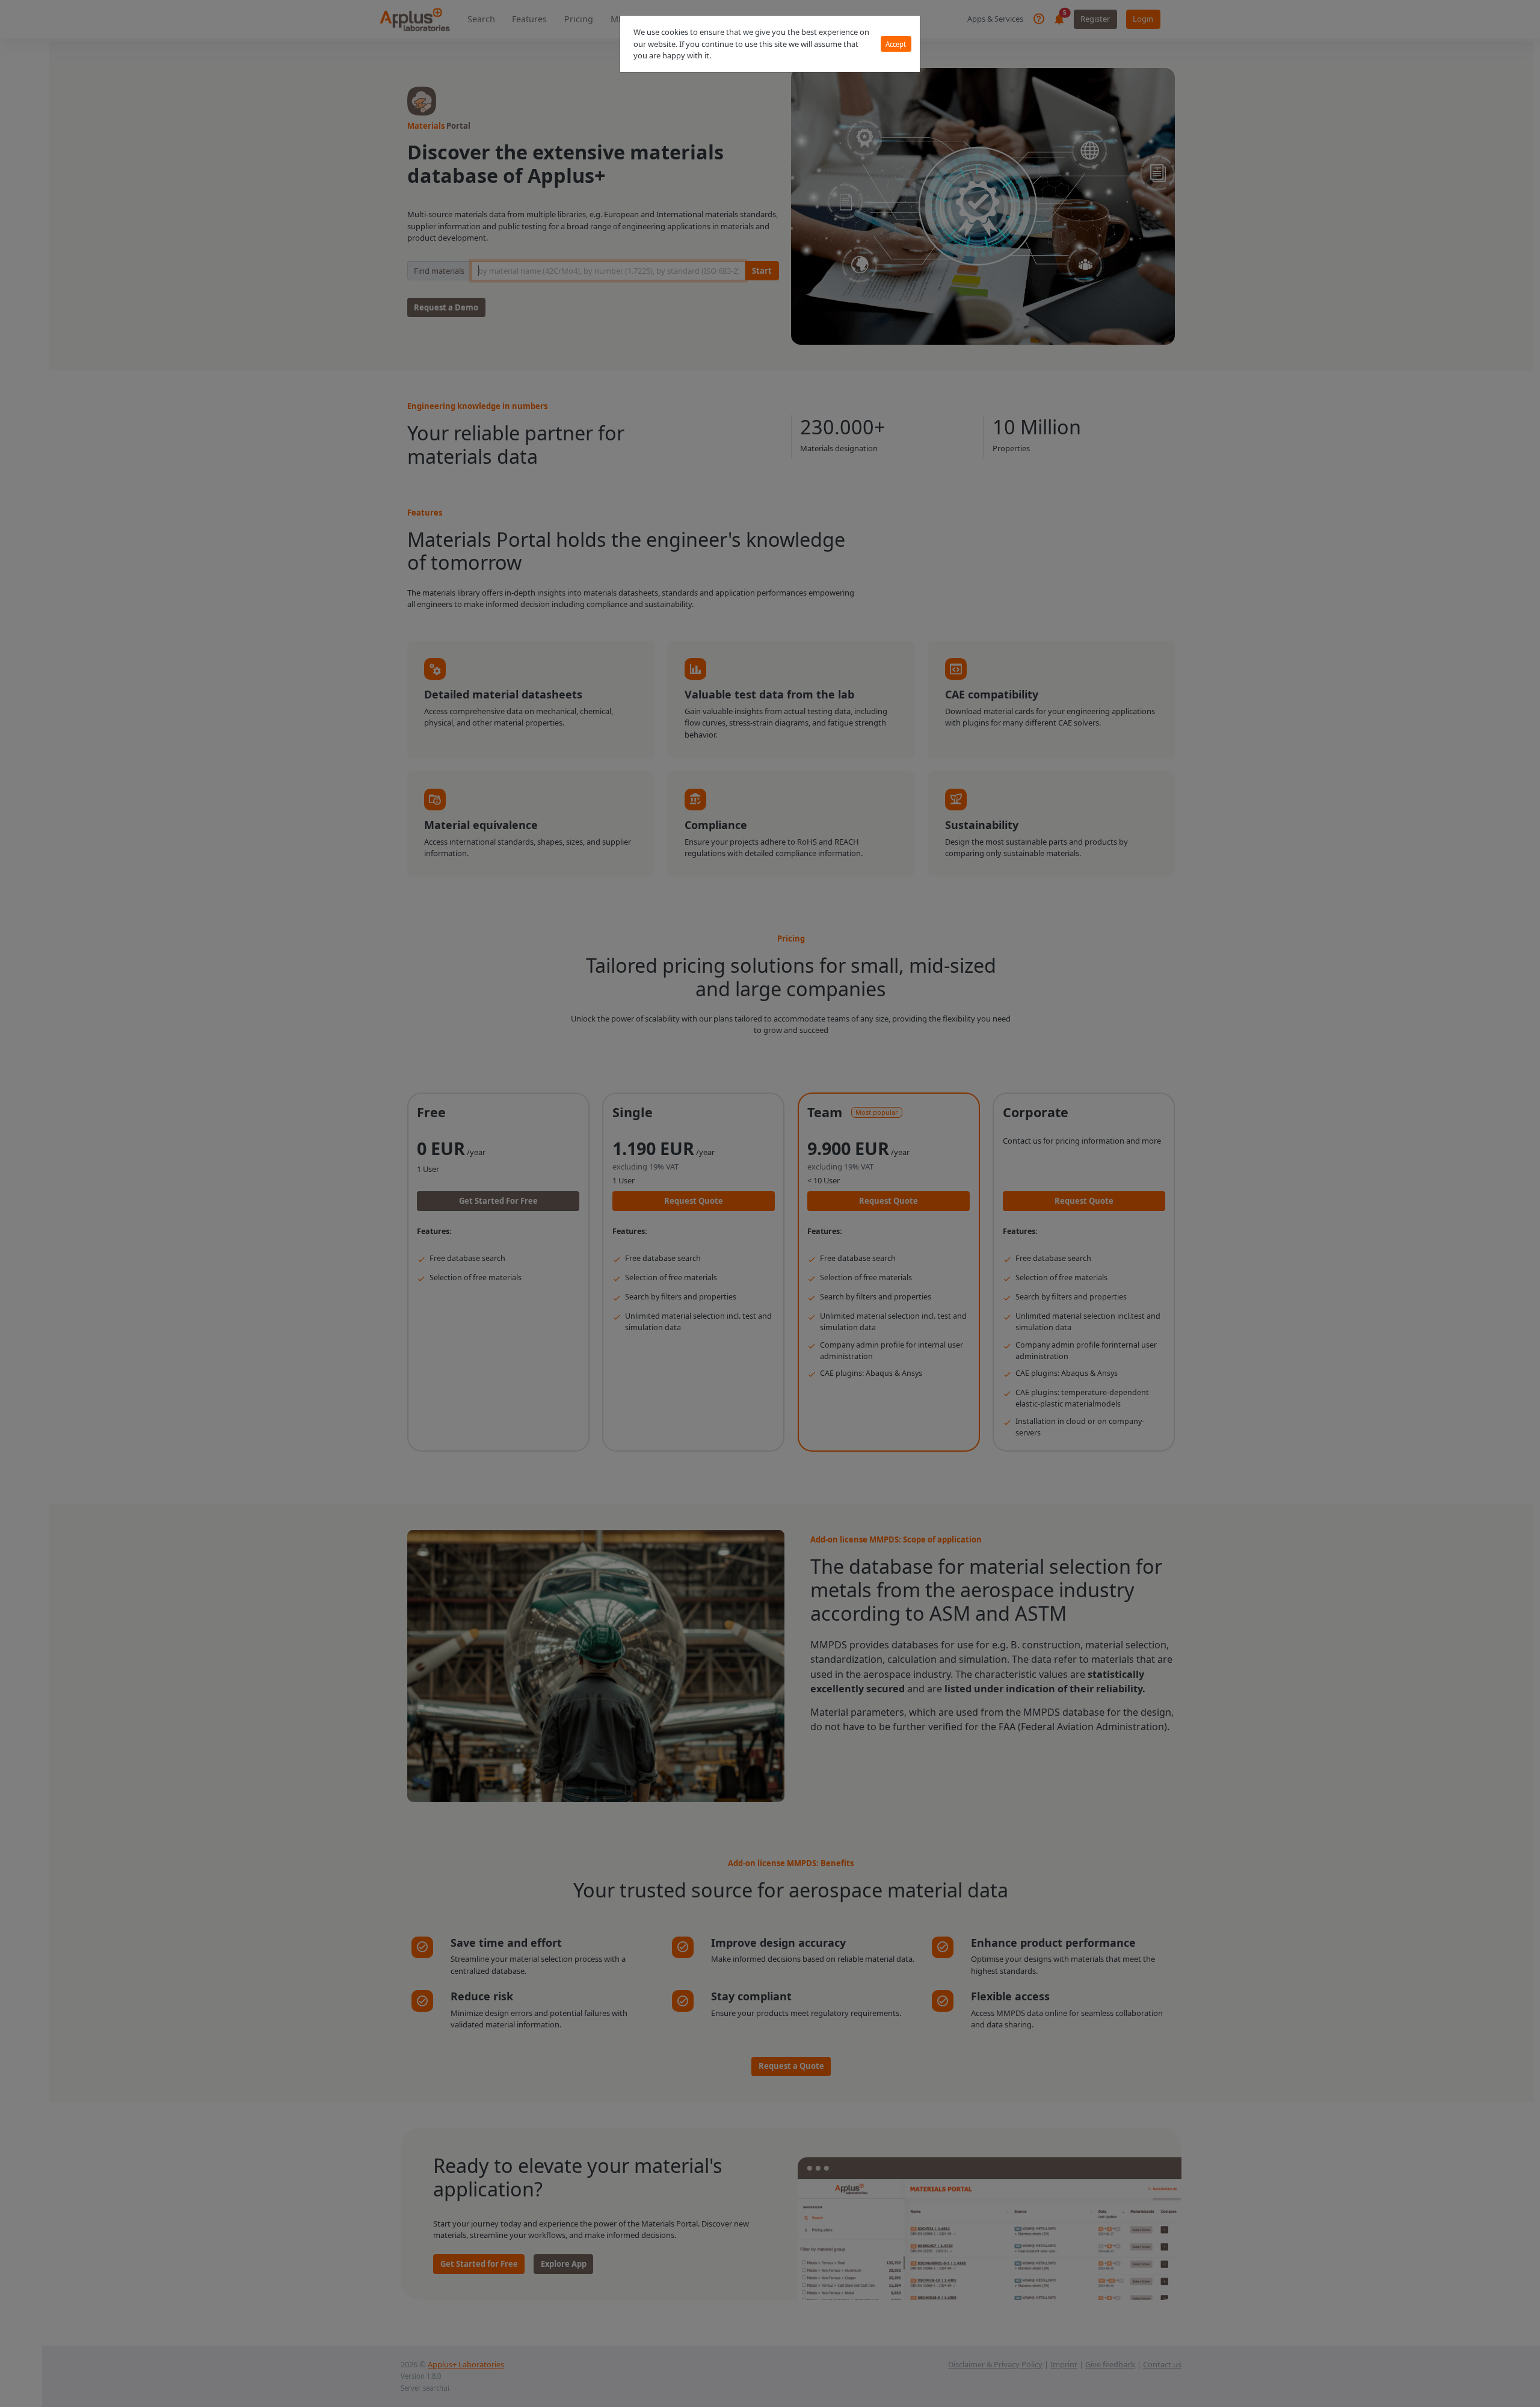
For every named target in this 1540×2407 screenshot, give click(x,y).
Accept (896, 44)
